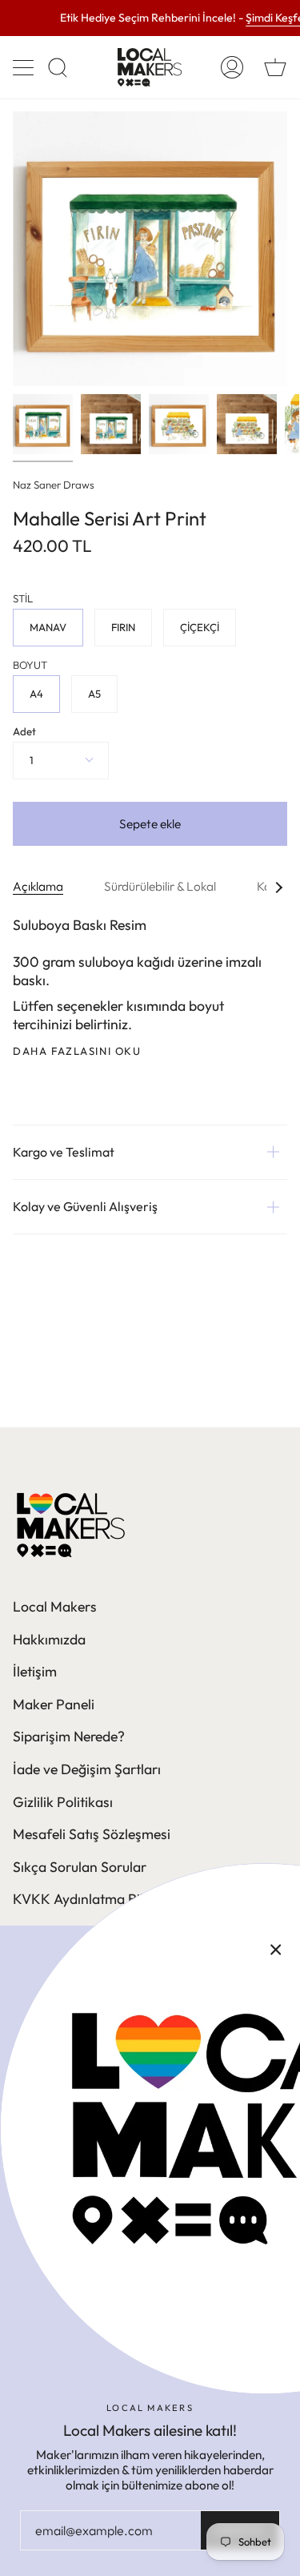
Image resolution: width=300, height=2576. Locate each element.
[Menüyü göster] (25, 67)
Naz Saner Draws (54, 485)
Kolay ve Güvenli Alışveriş (85, 1206)
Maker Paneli (54, 1704)
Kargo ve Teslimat (64, 1152)
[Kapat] (276, 1950)
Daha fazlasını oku (77, 1051)
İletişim (35, 1671)
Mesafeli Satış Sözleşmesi (92, 1834)
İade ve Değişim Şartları (87, 1769)
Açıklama (38, 886)
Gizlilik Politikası (63, 1802)
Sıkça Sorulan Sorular (80, 1867)
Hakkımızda (49, 1639)
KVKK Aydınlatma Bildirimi (96, 1899)
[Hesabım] (232, 67)
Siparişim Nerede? (69, 1736)
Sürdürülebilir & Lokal (160, 886)
